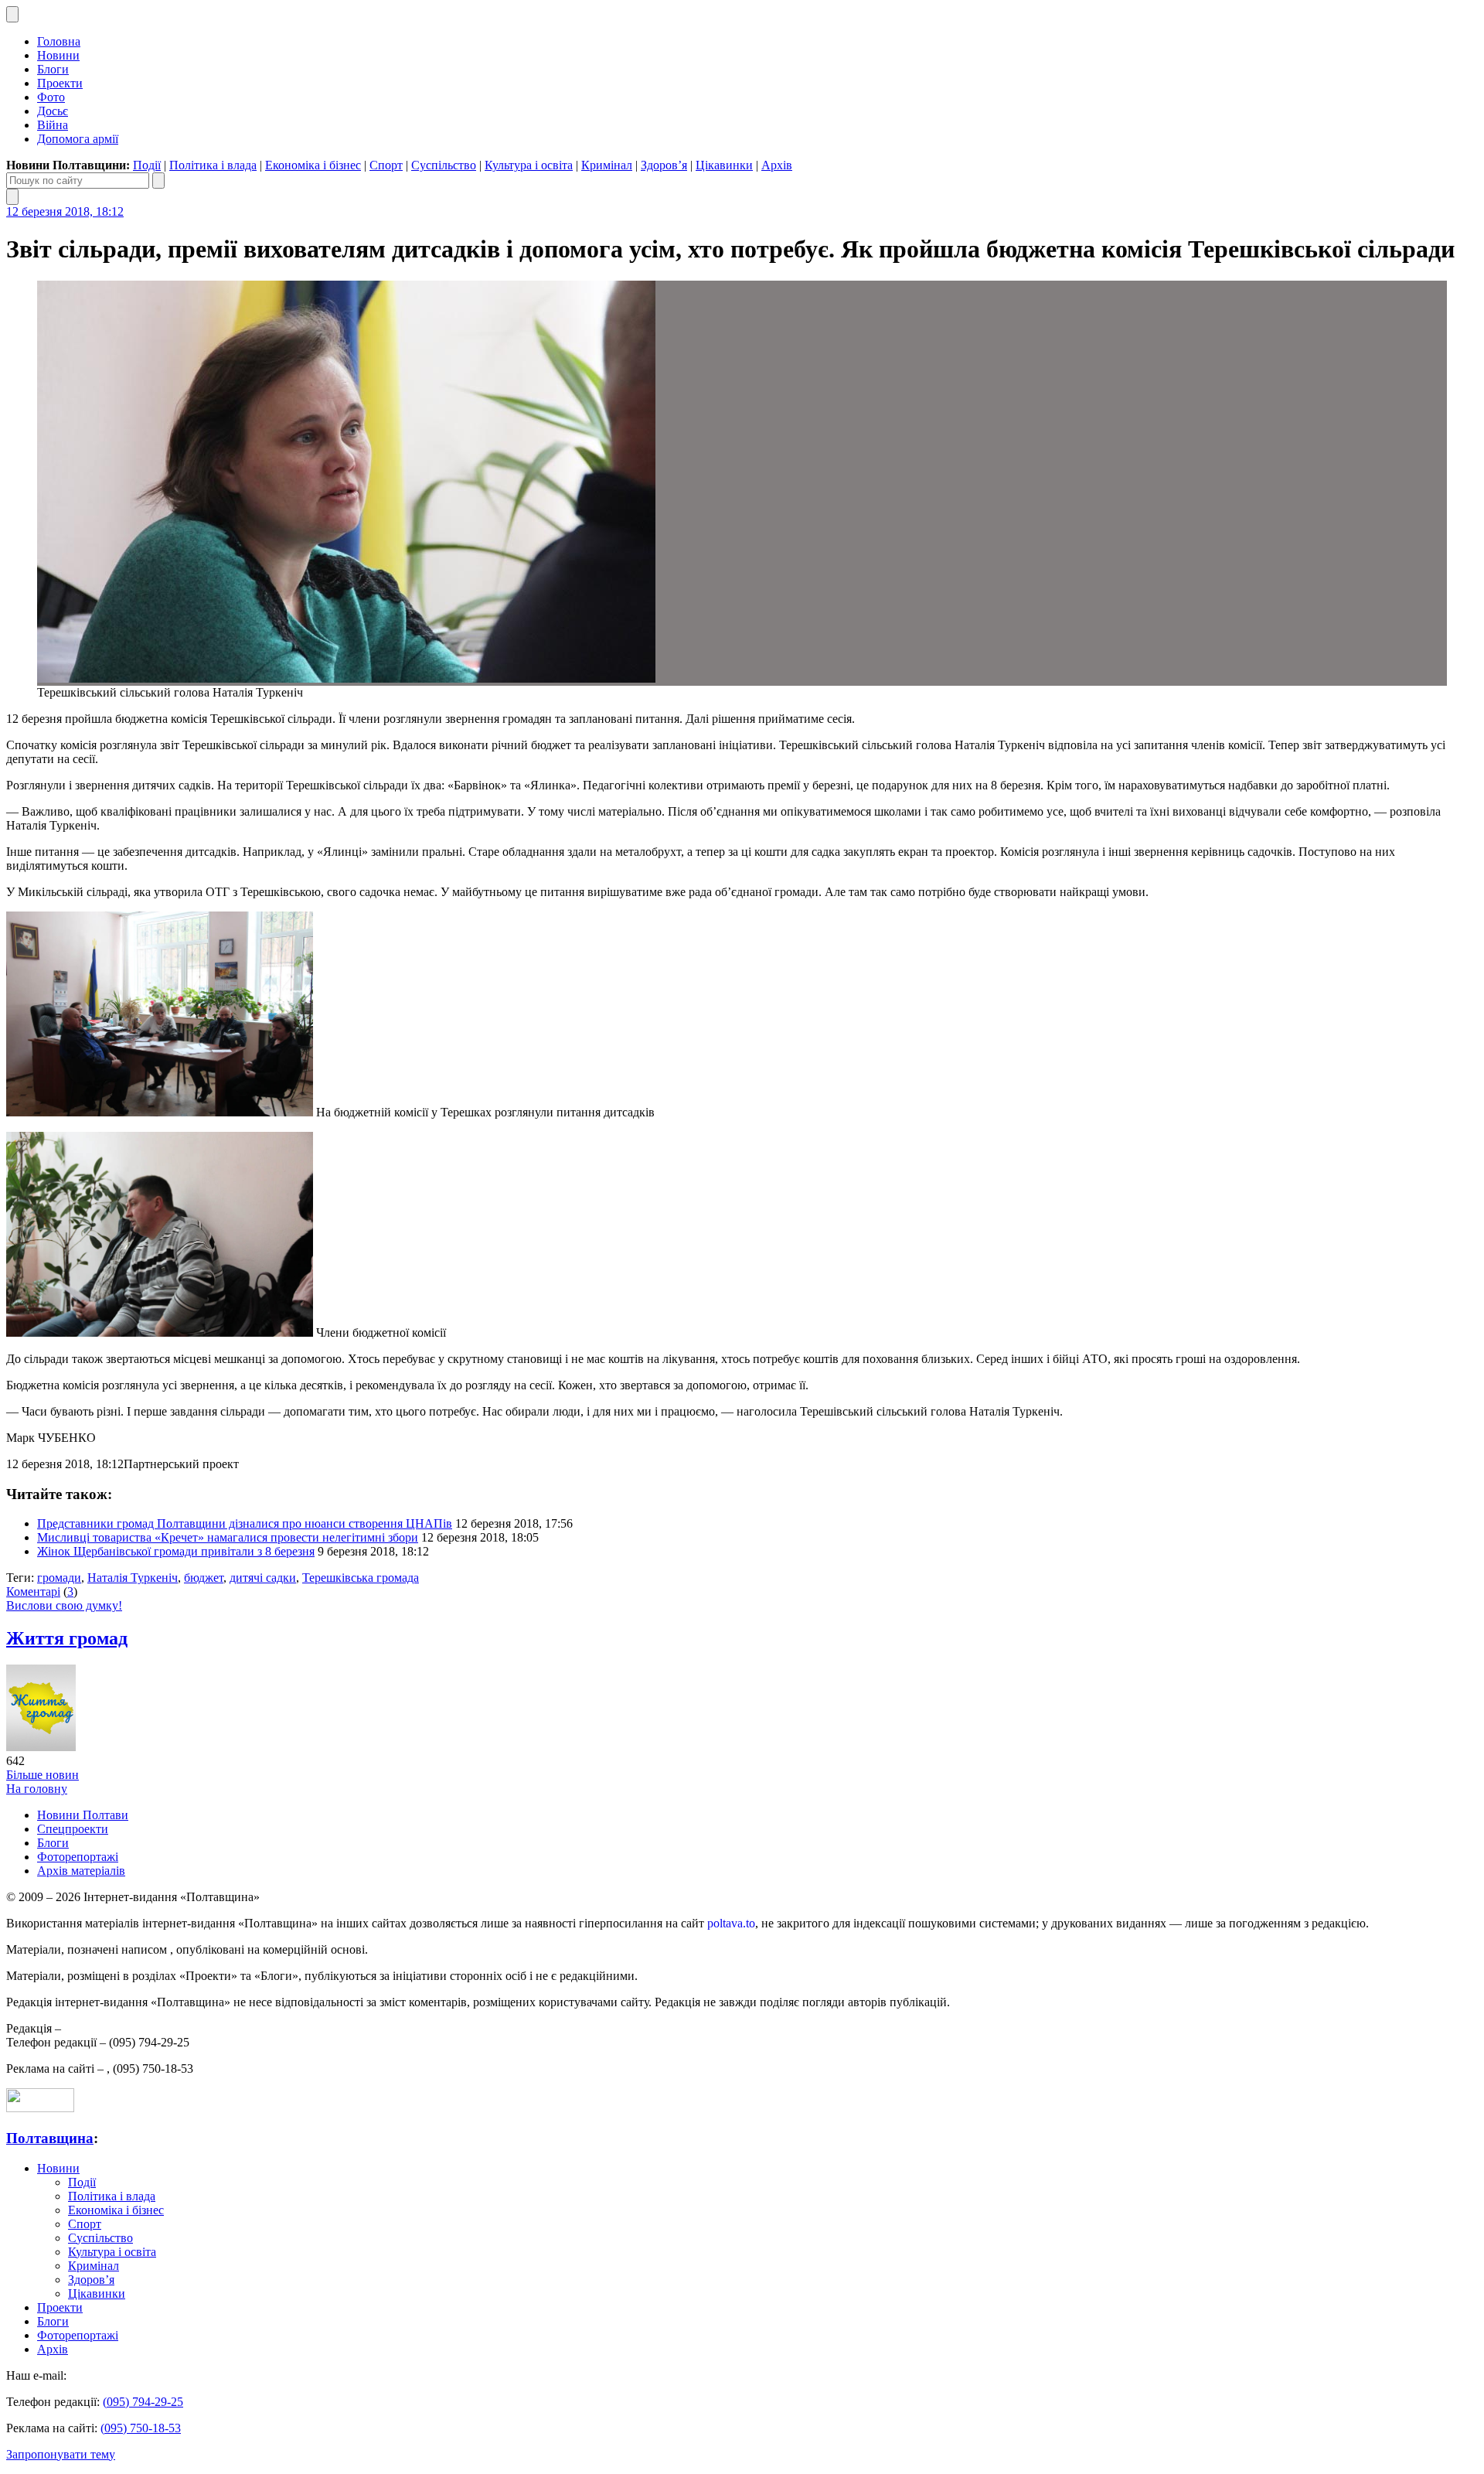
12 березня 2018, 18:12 (65, 211)
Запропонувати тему (61, 2454)
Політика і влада (213, 165)
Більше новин (43, 1775)
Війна (53, 125)
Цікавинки (724, 165)
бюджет (204, 1578)
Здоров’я (664, 165)
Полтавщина (50, 2138)
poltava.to (731, 1923)
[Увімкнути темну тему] (12, 14)
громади (59, 1578)
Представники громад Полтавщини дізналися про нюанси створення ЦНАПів (245, 1523)
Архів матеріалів (81, 1871)
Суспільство (444, 165)
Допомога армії (78, 139)
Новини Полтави (83, 1815)
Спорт (386, 165)
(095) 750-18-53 (141, 2428)
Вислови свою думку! (64, 1605)
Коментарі (33, 1591)
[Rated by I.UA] (40, 2108)
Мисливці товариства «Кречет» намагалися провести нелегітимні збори (228, 1537)
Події (147, 165)
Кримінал (607, 165)
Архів (777, 165)
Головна (59, 41)
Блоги (53, 69)
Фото (51, 97)
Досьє (53, 111)
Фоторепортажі (78, 1857)
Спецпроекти (73, 1829)
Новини (58, 55)
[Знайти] (158, 181)
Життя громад (67, 1638)
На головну (37, 1789)
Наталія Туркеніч (133, 1578)
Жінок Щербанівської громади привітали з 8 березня (176, 1551)
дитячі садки (263, 1578)
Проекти (60, 83)
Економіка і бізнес (313, 165)
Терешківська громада (361, 1578)
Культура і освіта (529, 165)
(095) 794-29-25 (143, 2402)
